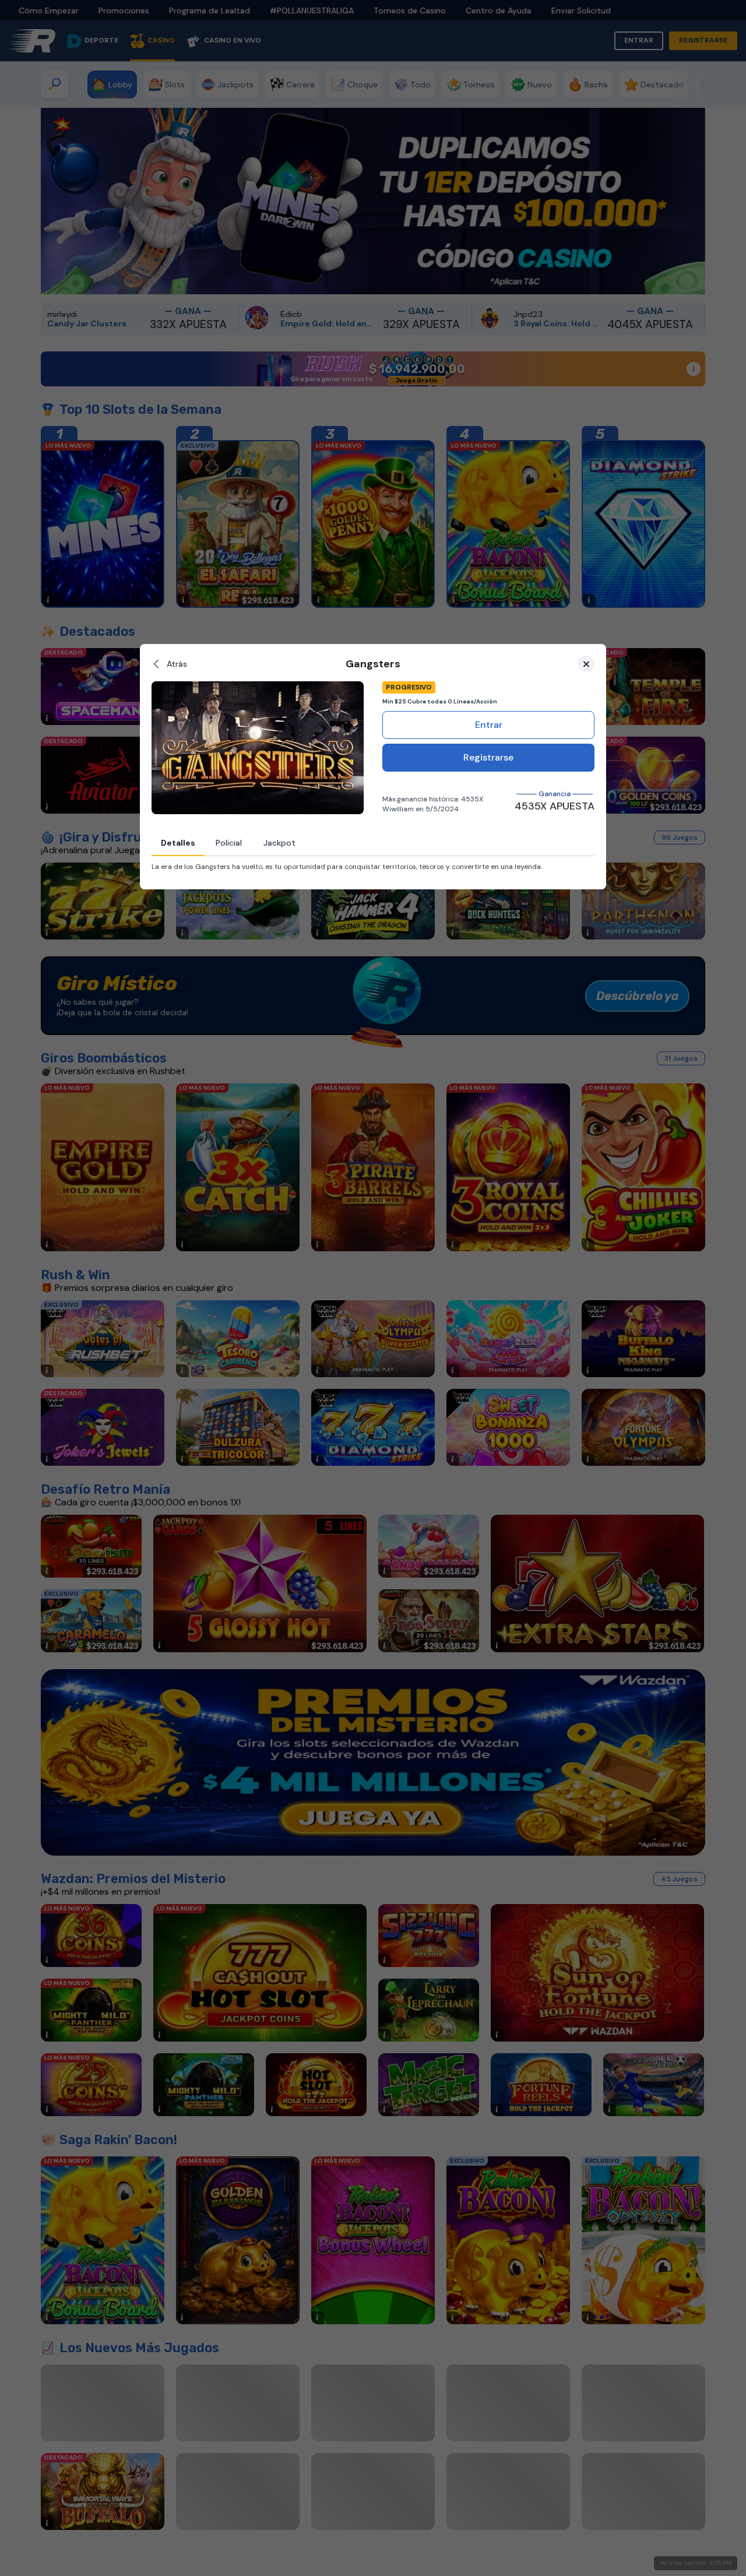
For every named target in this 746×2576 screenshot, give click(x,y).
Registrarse (488, 757)
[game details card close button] (586, 664)
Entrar (489, 725)
